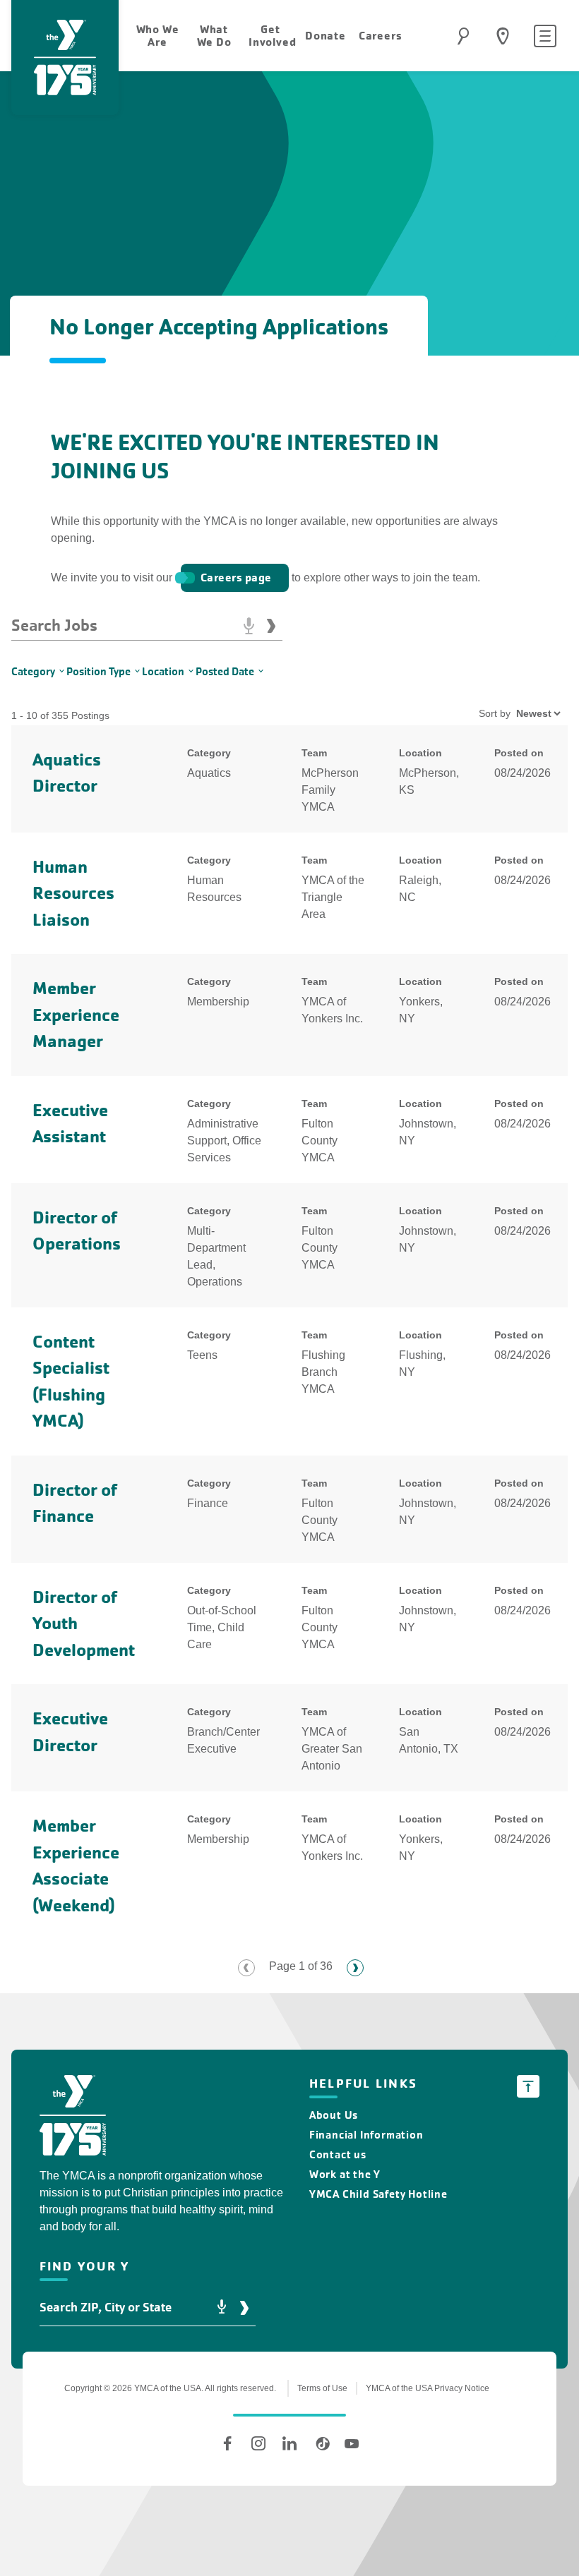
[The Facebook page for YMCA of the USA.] (227, 2443)
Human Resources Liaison (73, 893)
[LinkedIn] (289, 2443)
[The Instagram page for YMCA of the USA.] (258, 2443)
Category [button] (33, 671)
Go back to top (528, 2086)
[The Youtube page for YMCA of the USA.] (352, 2443)
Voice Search (249, 626)
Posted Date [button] (225, 671)
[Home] (73, 2118)
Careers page (236, 578)
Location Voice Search (222, 2308)
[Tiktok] (321, 2443)
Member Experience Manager (76, 1015)
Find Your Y (503, 36)
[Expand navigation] (545, 36)
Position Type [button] (99, 671)
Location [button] (163, 671)
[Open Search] (463, 36)
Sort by (495, 713)
